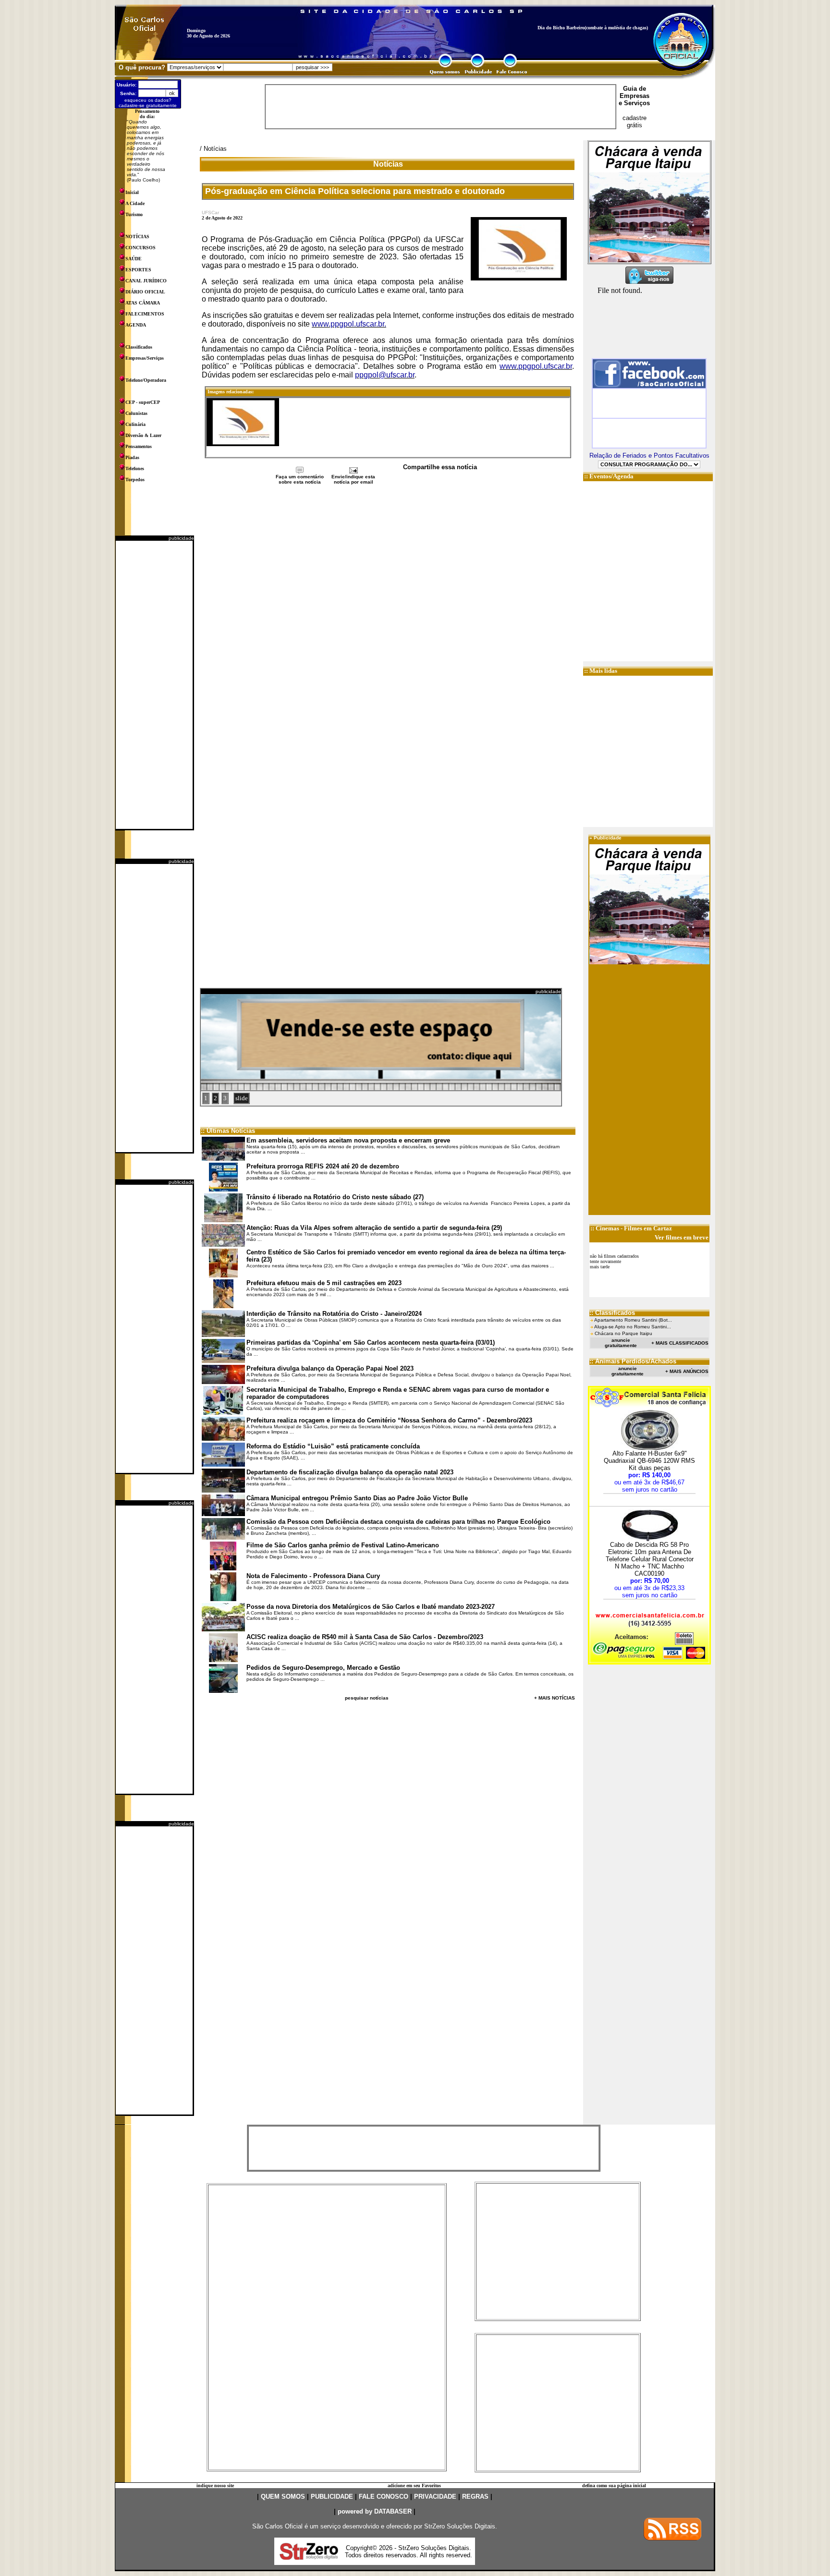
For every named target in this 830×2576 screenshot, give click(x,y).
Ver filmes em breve (682, 1237)
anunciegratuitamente (621, 1343)
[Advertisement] (154, 685)
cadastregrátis (635, 122)
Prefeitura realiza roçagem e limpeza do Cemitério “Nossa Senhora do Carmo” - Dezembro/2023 (389, 1420)
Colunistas (136, 413)
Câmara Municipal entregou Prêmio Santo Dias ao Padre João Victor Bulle (357, 1498)
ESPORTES (138, 270)
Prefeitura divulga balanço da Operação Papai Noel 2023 (330, 1368)
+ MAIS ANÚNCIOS (687, 1371)
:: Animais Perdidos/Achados (633, 1361)
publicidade (181, 538)
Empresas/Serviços (145, 358)
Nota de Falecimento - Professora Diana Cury (313, 1576)
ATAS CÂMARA (143, 303)
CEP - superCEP (143, 402)
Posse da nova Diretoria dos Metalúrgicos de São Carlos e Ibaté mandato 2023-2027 (371, 1607)
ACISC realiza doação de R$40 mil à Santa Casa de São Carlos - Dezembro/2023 (365, 1637)
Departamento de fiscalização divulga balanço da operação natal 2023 (350, 1472)
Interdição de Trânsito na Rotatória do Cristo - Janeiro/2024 (334, 1314)
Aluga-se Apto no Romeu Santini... (633, 1327)
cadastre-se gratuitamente (148, 105)
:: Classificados (612, 1313)
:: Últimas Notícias (228, 1131)
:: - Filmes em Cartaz (631, 1228)
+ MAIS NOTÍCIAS (555, 1698)
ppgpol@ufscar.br (385, 375)
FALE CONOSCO (384, 2497)
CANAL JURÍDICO (146, 281)
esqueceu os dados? (148, 100)
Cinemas (607, 1228)
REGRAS (475, 2497)
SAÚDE (134, 259)
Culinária (135, 424)
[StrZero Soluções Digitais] (309, 2557)
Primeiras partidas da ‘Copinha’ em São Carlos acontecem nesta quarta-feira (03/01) (371, 1343)
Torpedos (135, 480)
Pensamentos (139, 446)
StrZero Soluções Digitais (460, 2526)
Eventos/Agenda (611, 476)
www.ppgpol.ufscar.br (536, 366)
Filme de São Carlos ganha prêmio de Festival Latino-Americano (343, 1545)
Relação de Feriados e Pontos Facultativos (649, 456)
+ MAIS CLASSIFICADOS (680, 1343)
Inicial (132, 192)
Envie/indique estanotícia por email (353, 479)
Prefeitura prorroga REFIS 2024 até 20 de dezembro (323, 1166)
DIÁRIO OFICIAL (145, 292)
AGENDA (136, 325)
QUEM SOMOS (283, 2497)
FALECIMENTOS (145, 314)
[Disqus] (388, 613)
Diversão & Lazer (143, 435)
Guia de (635, 89)
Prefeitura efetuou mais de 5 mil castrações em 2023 (324, 1283)
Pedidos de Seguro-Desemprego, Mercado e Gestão (323, 1668)
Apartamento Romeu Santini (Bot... (633, 1320)
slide (242, 1098)
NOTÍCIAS (137, 237)
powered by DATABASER (375, 2511)
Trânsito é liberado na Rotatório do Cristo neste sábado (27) (335, 1197)
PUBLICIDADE (332, 2497)
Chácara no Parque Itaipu (623, 1333)
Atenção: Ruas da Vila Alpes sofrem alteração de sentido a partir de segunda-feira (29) (374, 1228)
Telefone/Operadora (146, 380)
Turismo (134, 214)
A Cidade (135, 203)
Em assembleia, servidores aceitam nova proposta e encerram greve (348, 1140)
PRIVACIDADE (435, 2497)
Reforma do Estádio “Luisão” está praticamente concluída (333, 1446)
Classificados (139, 347)
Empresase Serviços (634, 99)
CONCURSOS (140, 248)
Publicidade (608, 838)
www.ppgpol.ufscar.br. (349, 324)
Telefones (135, 468)
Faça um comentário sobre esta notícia (300, 479)
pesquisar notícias (367, 1698)
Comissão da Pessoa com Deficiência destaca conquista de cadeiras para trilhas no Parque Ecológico (398, 1522)
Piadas (132, 457)
